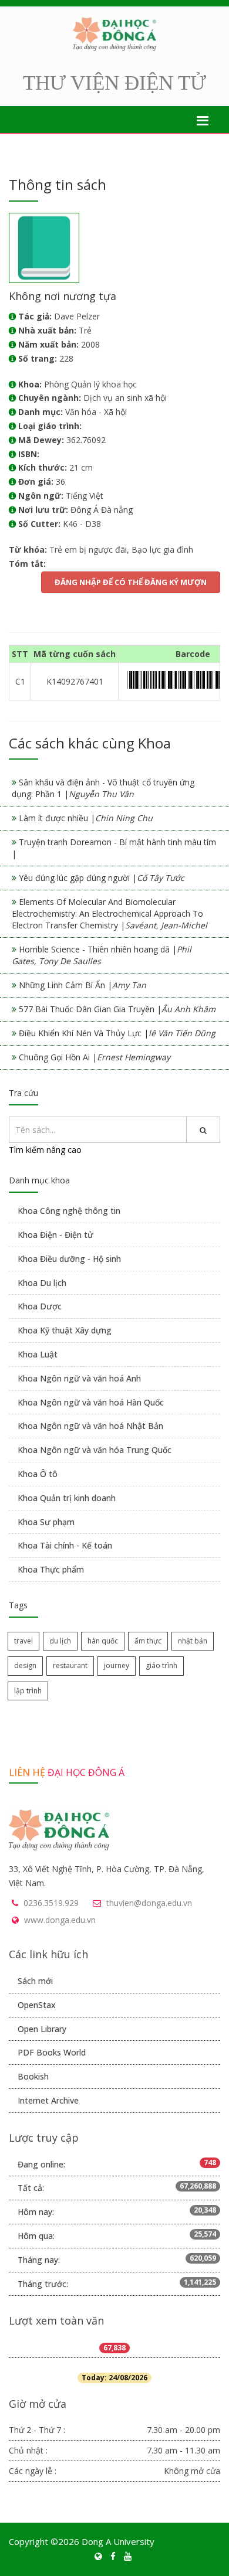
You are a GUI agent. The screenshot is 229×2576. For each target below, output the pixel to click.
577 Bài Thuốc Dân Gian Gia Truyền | (117, 1009)
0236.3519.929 (51, 1903)
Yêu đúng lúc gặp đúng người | (102, 878)
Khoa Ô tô (38, 1474)
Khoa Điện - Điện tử (55, 1235)
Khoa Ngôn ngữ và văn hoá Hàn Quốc (91, 1402)
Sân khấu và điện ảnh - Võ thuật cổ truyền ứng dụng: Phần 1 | (103, 788)
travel (23, 1641)
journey (117, 1665)
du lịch (60, 1641)
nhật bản (193, 1641)
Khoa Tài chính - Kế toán (65, 1545)
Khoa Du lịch (42, 1283)
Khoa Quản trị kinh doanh (67, 1498)
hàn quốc (103, 1641)
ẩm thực (148, 1641)
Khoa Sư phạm (46, 1522)
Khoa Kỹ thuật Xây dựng (65, 1330)
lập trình (28, 1691)
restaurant (70, 1665)
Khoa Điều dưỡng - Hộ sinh (69, 1259)
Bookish (33, 2076)
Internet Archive (48, 2100)
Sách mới (35, 1981)
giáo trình (161, 1665)
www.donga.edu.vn (60, 1920)
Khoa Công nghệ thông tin (69, 1211)
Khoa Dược (40, 1306)
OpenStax (37, 2005)
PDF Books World (52, 2052)
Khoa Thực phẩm (51, 1569)
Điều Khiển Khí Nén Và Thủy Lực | (117, 1033)
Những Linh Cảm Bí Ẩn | (82, 985)
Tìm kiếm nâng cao (45, 1150)
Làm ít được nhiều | (86, 818)
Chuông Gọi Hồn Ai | (95, 1057)
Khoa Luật (38, 1354)
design (25, 1665)
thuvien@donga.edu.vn (149, 1903)
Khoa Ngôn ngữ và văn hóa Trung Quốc (95, 1450)
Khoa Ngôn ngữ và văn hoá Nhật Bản (90, 1426)
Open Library (42, 2029)
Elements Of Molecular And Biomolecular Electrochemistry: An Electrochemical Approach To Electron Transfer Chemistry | (110, 913)
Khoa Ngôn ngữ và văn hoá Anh (79, 1378)
